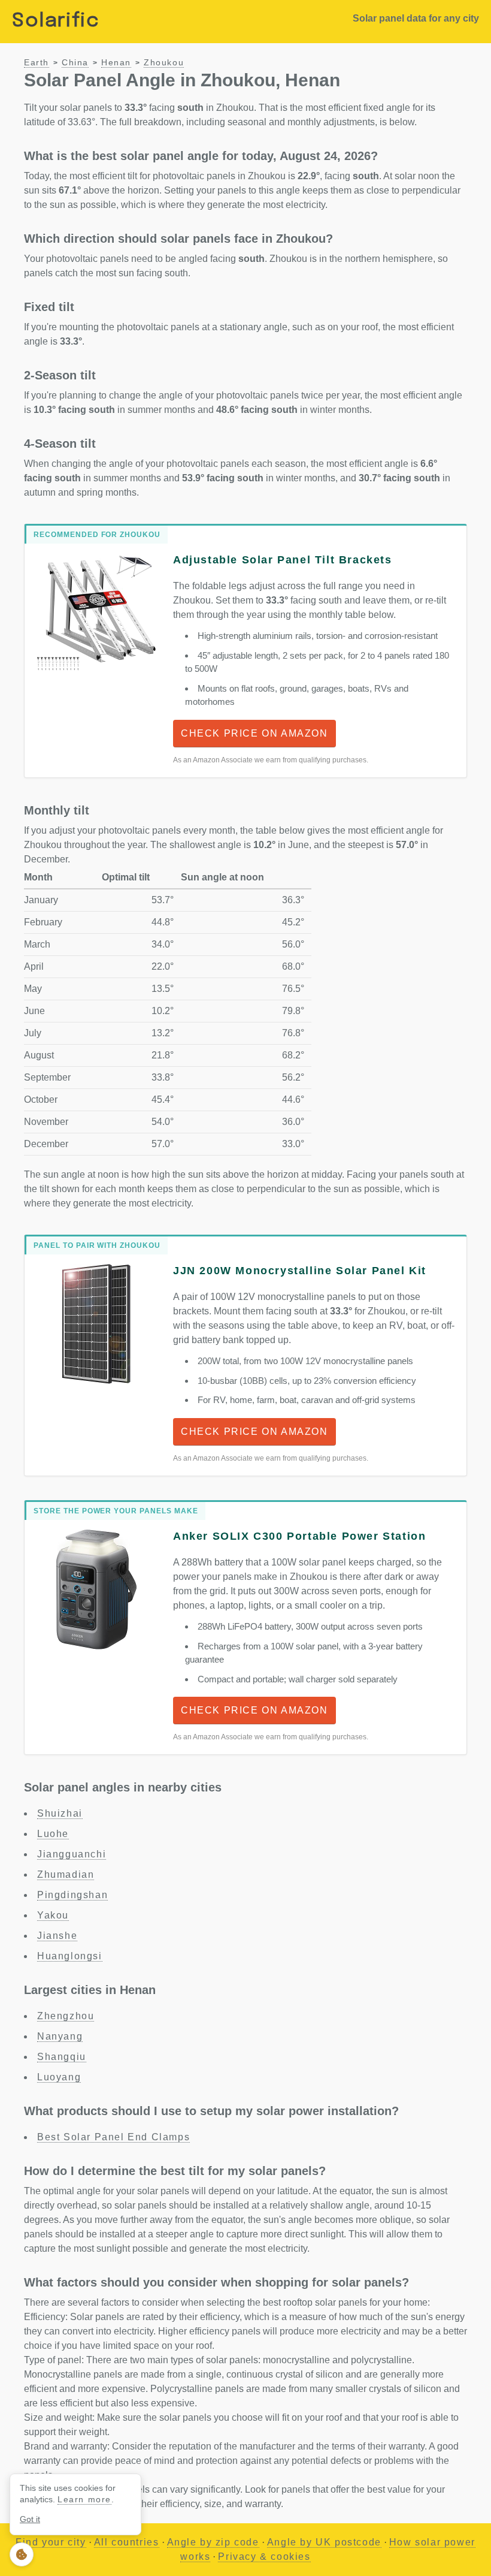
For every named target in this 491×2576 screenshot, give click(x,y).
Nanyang (60, 2036)
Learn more (84, 2499)
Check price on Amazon (254, 733)
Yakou (53, 1915)
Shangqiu (62, 2057)
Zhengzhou (66, 2016)
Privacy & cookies (264, 2557)
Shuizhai (60, 1813)
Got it (30, 2519)
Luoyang (59, 2077)
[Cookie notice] (22, 2554)
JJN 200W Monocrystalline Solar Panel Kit (300, 1271)
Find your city (51, 2542)
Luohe (53, 1834)
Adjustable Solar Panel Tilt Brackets (283, 560)
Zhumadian (66, 1874)
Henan (116, 63)
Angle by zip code (213, 2542)
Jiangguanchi (72, 1854)
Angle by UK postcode (324, 2542)
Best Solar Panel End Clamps (113, 2137)
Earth (37, 63)
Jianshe (57, 1936)
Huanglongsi (70, 1956)
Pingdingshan (72, 1895)
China (75, 63)
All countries (127, 2542)
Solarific (56, 21)
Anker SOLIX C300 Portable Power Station (299, 1536)
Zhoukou (164, 63)
